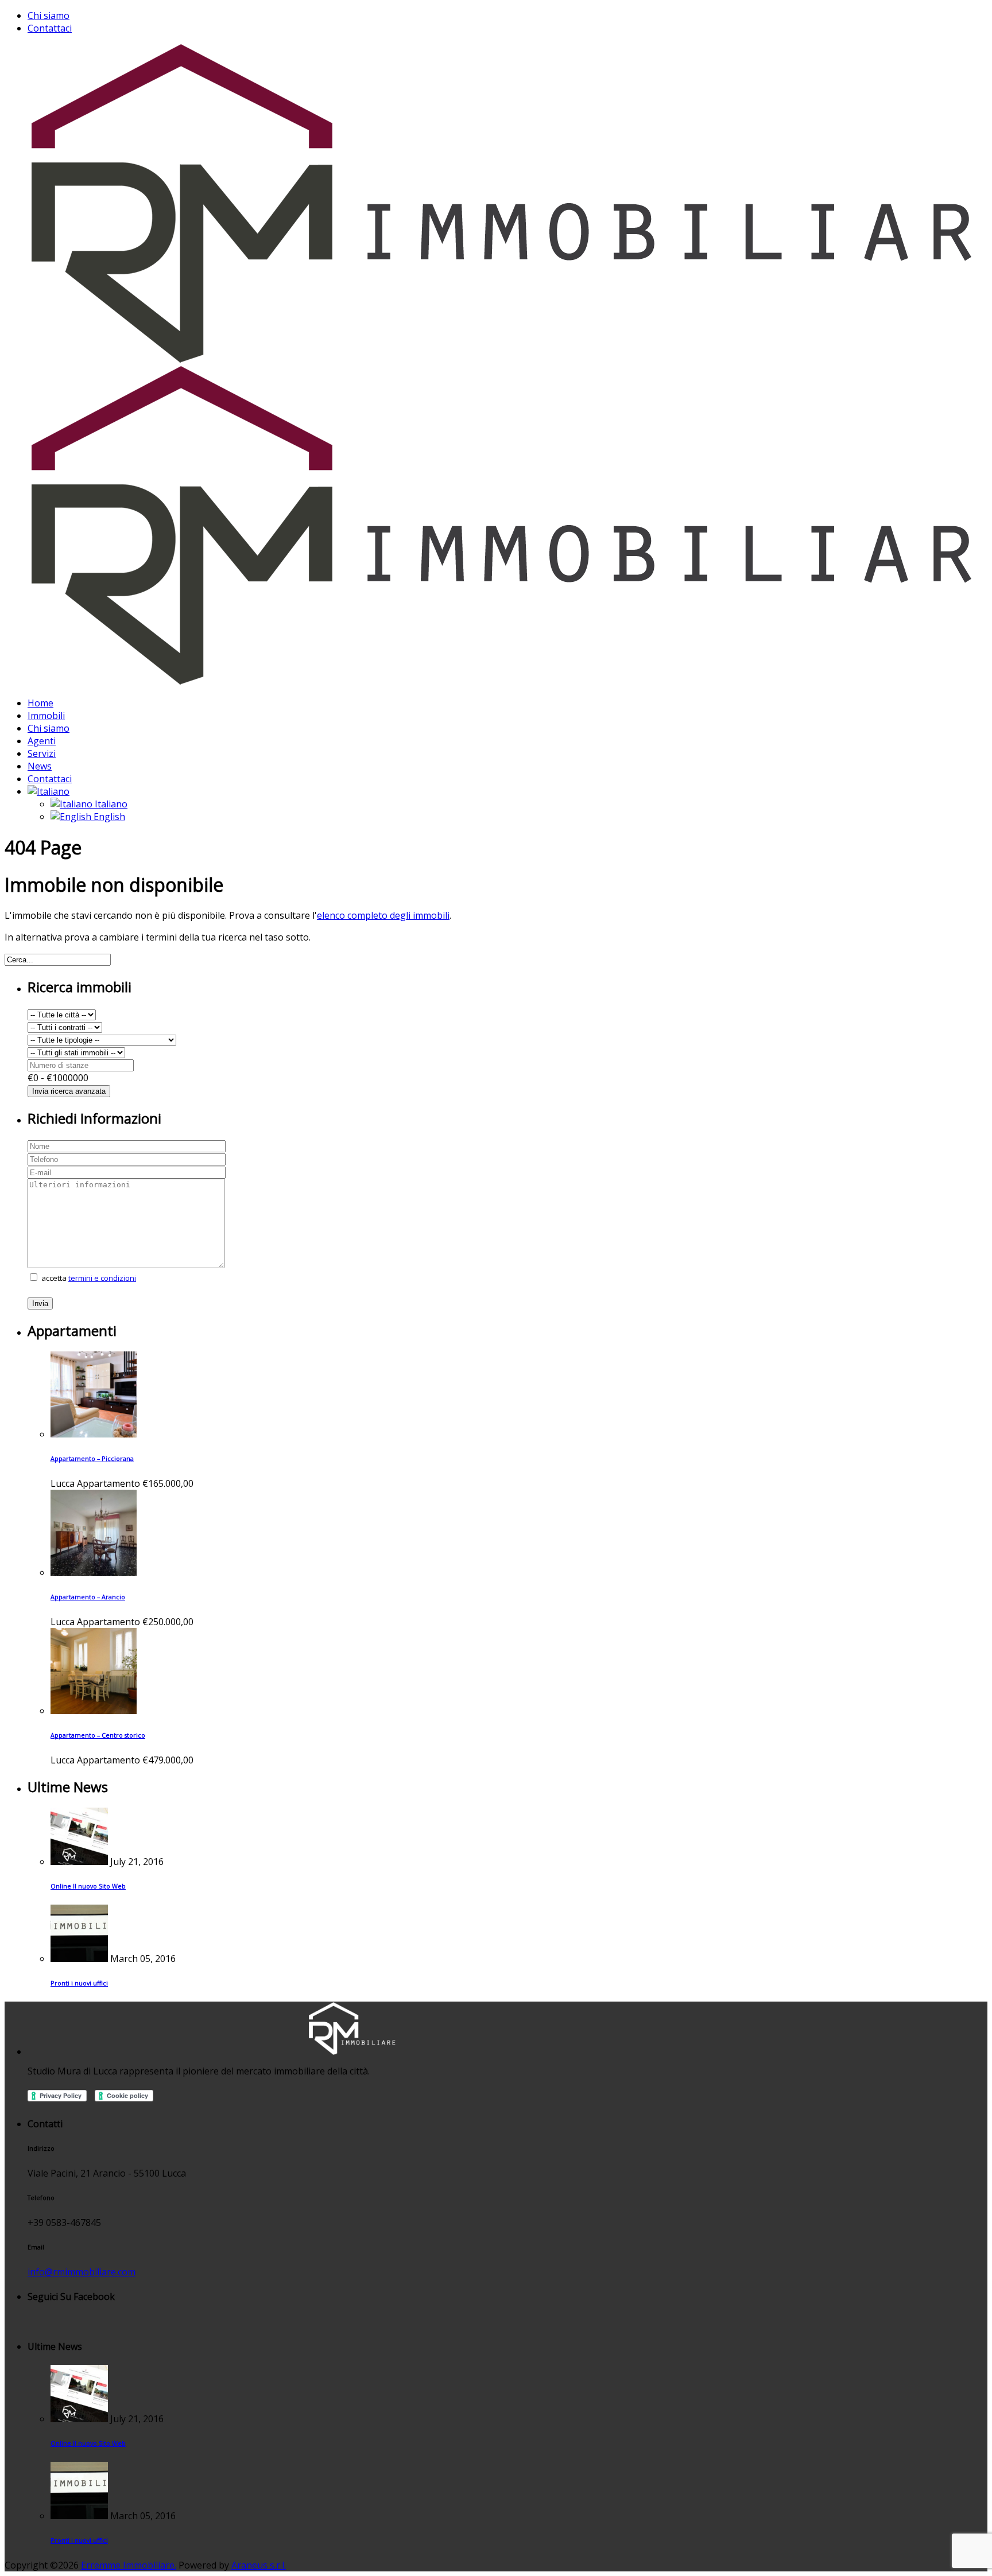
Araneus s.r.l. (259, 2565)
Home (40, 703)
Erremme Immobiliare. (129, 2565)
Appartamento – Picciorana (92, 1459)
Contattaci (50, 28)
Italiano (110, 804)
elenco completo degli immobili (383, 915)
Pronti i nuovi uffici (79, 1983)
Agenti (42, 741)
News (40, 766)
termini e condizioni (102, 1278)
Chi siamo (49, 15)
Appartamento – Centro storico (98, 1735)
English (108, 817)
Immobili (46, 716)
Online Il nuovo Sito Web (88, 1886)
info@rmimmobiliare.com (82, 2272)
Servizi (42, 753)
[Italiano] (49, 791)
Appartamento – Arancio (88, 1597)
